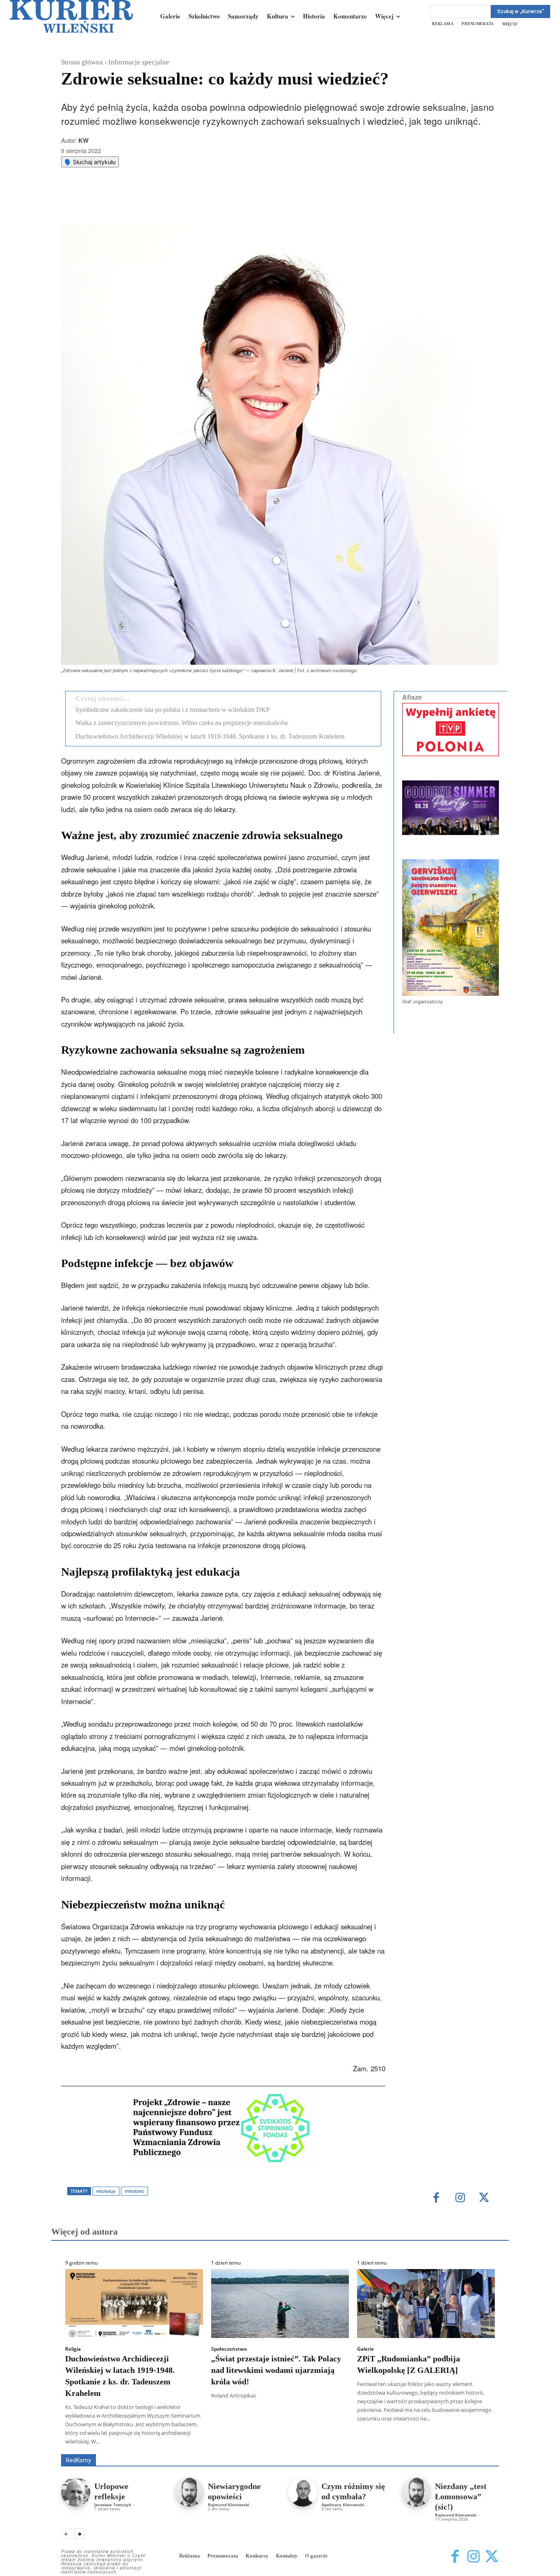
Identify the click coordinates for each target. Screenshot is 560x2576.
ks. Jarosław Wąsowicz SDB (356, 2442)
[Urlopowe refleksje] (76, 2492)
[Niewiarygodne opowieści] (189, 2492)
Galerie (365, 2349)
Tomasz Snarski (479, 2448)
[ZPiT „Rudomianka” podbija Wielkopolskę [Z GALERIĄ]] (426, 2304)
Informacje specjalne (139, 62)
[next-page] (79, 2534)
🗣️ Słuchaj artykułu (90, 162)
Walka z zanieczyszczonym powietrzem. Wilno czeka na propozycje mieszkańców (182, 723)
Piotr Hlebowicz (421, 2442)
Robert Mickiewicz (426, 2448)
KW (83, 140)
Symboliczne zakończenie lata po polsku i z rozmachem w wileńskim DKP (173, 710)
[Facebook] (128, 204)
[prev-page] (66, 2534)
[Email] (184, 204)
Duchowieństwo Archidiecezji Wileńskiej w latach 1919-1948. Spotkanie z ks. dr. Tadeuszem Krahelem (210, 736)
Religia (73, 2349)
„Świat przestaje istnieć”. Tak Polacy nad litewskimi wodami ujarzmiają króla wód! (276, 2370)
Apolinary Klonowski (343, 2505)
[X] (147, 204)
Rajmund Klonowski (475, 2442)
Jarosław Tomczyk (113, 2505)
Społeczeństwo (229, 2349)
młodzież (134, 2191)
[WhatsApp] (166, 204)
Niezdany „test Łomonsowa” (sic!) (461, 2496)
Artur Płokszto (243, 2442)
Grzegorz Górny (290, 2442)
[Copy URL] (203, 204)
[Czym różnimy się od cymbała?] (303, 2492)
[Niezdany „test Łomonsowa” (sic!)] (416, 2492)
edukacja (106, 2191)
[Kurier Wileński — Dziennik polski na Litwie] (71, 16)
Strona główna (82, 62)
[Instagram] (460, 2198)
